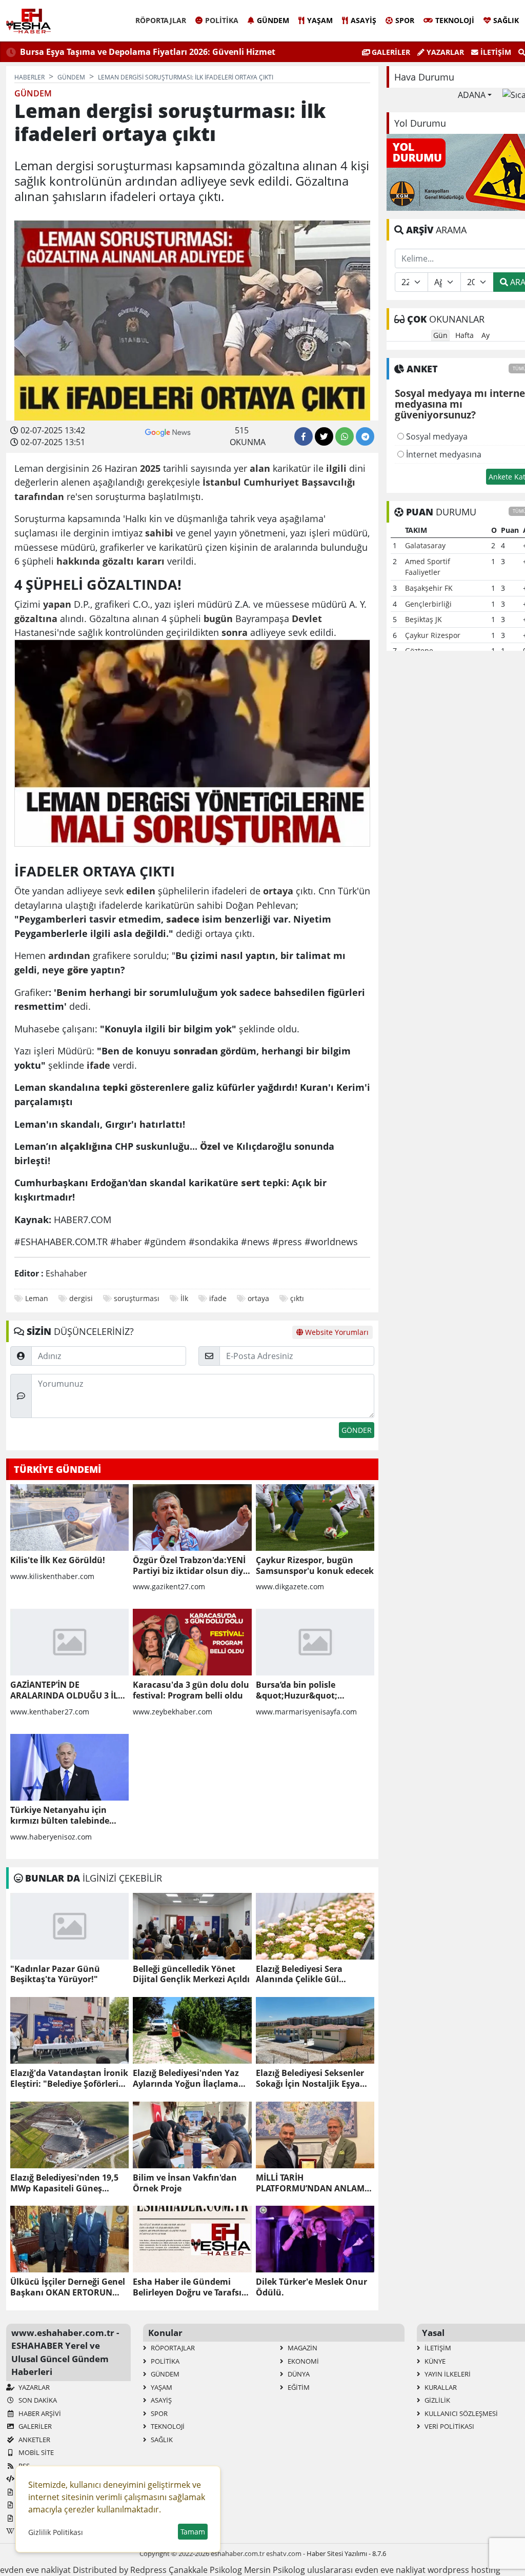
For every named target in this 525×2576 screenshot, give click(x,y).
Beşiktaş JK (423, 619)
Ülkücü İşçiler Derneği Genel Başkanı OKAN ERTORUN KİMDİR (68, 2287)
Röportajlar (161, 20)
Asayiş (364, 20)
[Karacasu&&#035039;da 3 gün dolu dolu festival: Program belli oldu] (192, 1642)
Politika (222, 20)
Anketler (34, 2440)
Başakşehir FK (429, 588)
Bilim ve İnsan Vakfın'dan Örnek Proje (185, 2183)
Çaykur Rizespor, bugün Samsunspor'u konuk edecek (315, 1566)
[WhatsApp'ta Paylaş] (345, 436)
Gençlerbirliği (428, 604)
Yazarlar (444, 52)
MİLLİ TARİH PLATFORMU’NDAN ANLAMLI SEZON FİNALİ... (314, 2183)
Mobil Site (35, 2452)
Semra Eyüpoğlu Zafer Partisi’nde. (207, 52)
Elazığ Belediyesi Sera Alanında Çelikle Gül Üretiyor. (299, 1974)
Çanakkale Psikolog (205, 2570)
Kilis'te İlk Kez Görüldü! (58, 1560)
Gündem (273, 20)
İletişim (495, 52)
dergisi (81, 1298)
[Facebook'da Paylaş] (304, 436)
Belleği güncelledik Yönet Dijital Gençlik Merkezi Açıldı (191, 1974)
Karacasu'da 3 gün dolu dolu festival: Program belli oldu (191, 1690)
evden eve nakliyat (35, 2570)
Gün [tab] (440, 335)
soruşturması (137, 1298)
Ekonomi (302, 2361)
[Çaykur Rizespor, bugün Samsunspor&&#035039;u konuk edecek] (315, 1517)
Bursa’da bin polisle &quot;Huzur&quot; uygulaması (297, 1690)
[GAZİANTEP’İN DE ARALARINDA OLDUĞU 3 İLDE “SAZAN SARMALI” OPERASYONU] (69, 1642)
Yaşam (320, 20)
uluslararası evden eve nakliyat (366, 2570)
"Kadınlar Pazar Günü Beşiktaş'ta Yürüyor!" (55, 1974)
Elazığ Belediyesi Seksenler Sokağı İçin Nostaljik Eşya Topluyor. (310, 2079)
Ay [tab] (486, 335)
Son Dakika (37, 2400)
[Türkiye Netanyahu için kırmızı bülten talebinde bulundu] (69, 1767)
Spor (405, 20)
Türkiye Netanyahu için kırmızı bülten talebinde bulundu (60, 1815)
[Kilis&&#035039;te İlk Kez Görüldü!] (69, 1517)
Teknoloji (455, 20)
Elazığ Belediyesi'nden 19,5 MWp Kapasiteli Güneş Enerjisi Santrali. (64, 2183)
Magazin (302, 2348)
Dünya (298, 2374)
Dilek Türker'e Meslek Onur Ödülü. (311, 2287)
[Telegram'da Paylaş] (365, 436)
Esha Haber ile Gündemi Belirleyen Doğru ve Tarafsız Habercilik (189, 2287)
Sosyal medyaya (436, 436)
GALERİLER (390, 52)
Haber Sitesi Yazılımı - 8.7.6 (346, 2553)
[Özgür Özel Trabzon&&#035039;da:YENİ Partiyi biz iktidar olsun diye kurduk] (192, 1517)
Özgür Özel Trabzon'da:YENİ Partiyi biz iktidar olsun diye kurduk (190, 1566)
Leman (37, 1298)
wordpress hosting (464, 2570)
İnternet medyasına (443, 454)
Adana (472, 95)
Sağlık (506, 20)
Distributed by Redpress (120, 2570)
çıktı (297, 1298)
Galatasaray (425, 545)
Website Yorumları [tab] (336, 1332)
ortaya (258, 1298)
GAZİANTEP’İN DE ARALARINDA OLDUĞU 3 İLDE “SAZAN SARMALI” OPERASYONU (69, 1690)
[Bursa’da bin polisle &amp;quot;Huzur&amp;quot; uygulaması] (315, 1642)
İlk (184, 1298)
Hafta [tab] (465, 335)
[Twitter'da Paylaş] (324, 436)
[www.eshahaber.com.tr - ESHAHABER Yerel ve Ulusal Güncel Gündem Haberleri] (28, 21)
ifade (218, 1298)
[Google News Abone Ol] (168, 431)
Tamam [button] (193, 2532)
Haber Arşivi (39, 2413)
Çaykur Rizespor (433, 635)
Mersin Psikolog (275, 2570)
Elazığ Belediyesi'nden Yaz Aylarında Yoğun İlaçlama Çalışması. (186, 2079)
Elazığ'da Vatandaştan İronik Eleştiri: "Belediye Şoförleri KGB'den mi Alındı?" (69, 2079)
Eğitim (298, 2387)
